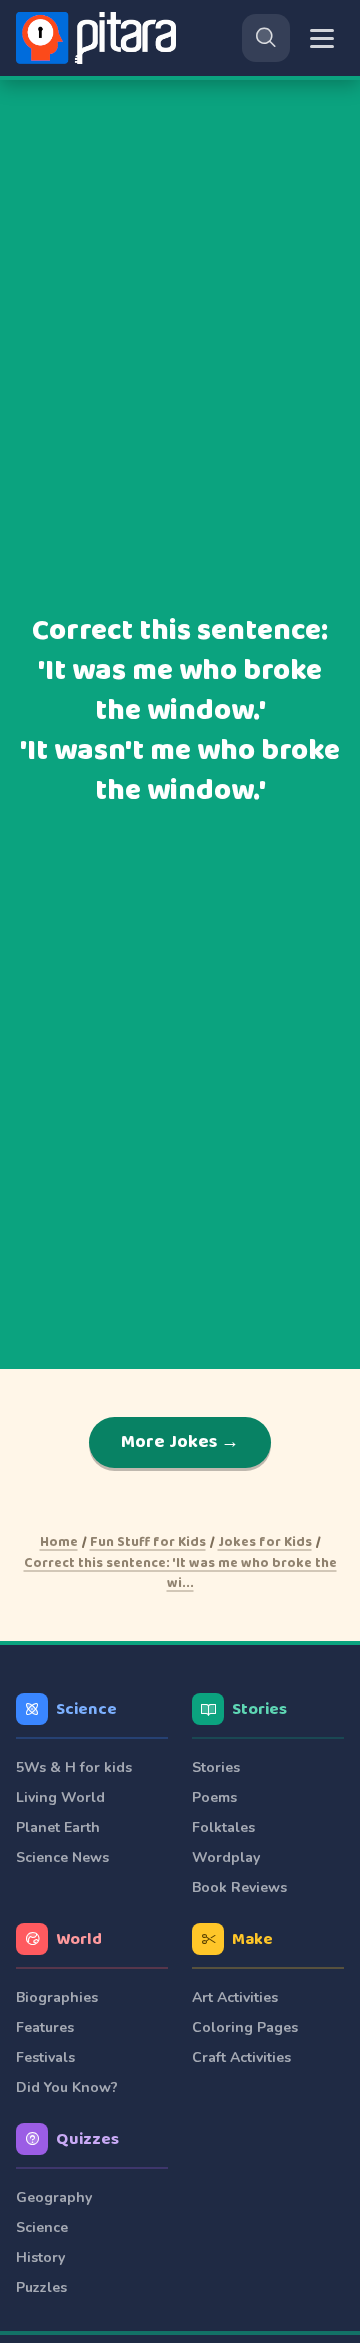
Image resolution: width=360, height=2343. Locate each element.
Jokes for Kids (265, 1542)
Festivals (45, 2057)
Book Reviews (239, 1887)
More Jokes (180, 1442)
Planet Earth (58, 1827)
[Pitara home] (100, 38)
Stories (259, 1709)
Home (59, 1542)
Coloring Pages (245, 2027)
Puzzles (41, 2287)
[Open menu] (322, 38)
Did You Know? (67, 2087)
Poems (214, 1797)
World (79, 1939)
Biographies (57, 1997)
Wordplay (226, 1857)
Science (86, 1709)
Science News (62, 1857)
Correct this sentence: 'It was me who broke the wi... (180, 1573)
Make (252, 1939)
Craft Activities (241, 2057)
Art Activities (235, 1997)
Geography (54, 2197)
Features (45, 2027)
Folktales (223, 1827)
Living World (60, 1797)
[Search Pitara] (266, 38)
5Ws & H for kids (74, 1767)
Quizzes (87, 2139)
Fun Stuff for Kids (148, 1542)
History (40, 2257)
